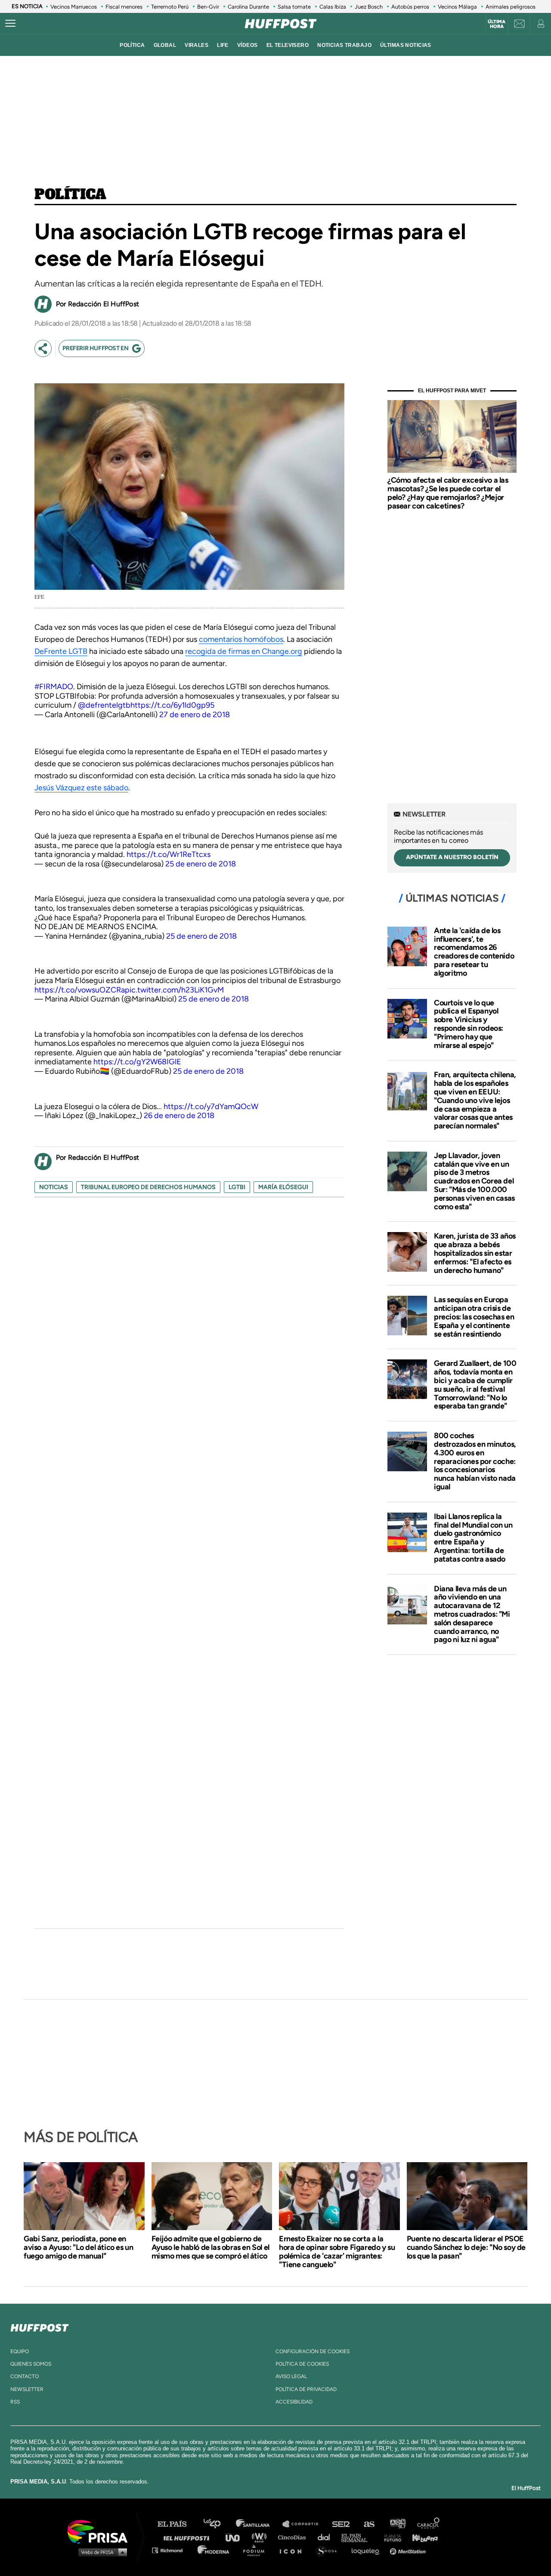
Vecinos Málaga (457, 7)
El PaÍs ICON (294, 2550)
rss (15, 2402)
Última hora (497, 24)
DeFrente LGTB (61, 651)
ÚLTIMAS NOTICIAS (406, 45)
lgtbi (237, 1187)
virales (197, 45)
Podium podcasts (257, 2550)
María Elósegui (283, 1187)
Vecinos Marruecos (74, 7)
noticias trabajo (344, 45)
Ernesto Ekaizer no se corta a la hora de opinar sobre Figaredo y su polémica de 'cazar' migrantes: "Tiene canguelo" (337, 2252)
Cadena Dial (327, 2537)
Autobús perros (410, 7)
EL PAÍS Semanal (358, 2537)
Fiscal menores (124, 7)
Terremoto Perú (170, 7)
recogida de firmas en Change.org (244, 651)
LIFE (223, 45)
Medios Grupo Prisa (101, 2552)
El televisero (288, 45)
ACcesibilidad (294, 2402)
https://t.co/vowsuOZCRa (80, 990)
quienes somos (31, 2364)
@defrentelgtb (104, 705)
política (132, 45)
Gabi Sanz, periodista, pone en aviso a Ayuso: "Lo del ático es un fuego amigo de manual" (78, 2247)
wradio (261, 2537)
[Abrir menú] (10, 24)
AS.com (369, 2524)
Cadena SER (341, 2524)
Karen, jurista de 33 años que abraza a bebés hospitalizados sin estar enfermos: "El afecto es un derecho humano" (475, 1253)
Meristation (409, 2550)
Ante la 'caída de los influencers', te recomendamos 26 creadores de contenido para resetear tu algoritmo (474, 952)
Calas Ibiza (333, 7)
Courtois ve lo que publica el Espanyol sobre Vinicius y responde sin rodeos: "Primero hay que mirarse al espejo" (469, 1024)
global (165, 45)
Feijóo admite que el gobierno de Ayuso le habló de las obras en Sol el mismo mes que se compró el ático (210, 2247)
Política (70, 195)
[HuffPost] (40, 2326)
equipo (20, 2351)
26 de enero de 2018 (179, 1115)
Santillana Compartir (304, 2524)
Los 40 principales (218, 2524)
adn (397, 2524)
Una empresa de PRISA (101, 2531)
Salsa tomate (294, 7)
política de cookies (302, 2364)
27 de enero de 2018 (195, 715)
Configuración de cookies (313, 2351)
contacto (25, 2376)
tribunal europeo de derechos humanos (148, 1187)
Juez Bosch (369, 7)
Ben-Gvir (208, 7)
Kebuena (421, 2537)
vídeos (248, 45)
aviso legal (291, 2376)
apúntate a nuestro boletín (452, 857)
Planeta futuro (390, 2537)
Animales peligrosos (511, 7)
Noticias (54, 1187)
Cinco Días (294, 2537)
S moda (330, 2550)
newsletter (27, 2389)
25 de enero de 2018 (201, 864)
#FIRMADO (54, 687)
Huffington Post (189, 2537)
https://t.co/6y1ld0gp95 (172, 705)
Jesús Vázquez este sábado (81, 788)
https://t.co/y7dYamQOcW (211, 1106)
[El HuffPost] (281, 24)
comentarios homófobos (241, 639)
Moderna (214, 2550)
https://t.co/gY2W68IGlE (137, 1062)
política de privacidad (306, 2389)
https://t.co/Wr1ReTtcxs (169, 854)
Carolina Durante (248, 7)
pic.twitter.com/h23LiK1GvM (174, 990)
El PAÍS (177, 2524)
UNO (236, 2537)
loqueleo (368, 2550)
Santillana (259, 2524)
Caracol (429, 2524)
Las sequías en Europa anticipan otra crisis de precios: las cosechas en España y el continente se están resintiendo (474, 1317)
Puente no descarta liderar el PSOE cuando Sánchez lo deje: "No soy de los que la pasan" (466, 2247)
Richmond (172, 2550)
